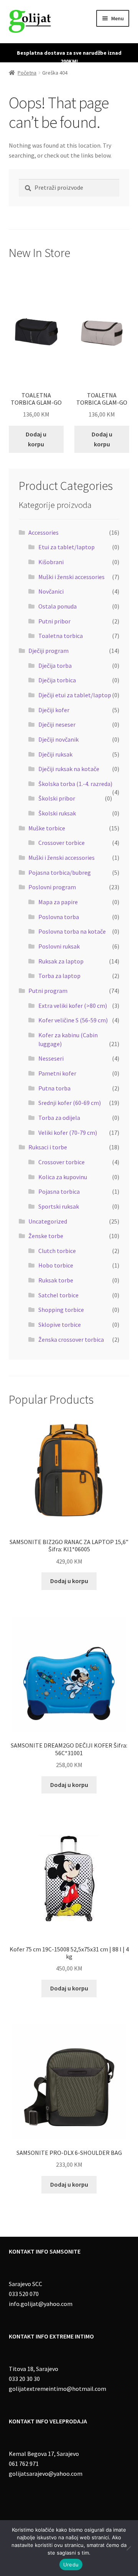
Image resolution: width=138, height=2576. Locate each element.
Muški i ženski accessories (71, 577)
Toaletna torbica (61, 636)
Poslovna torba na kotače (72, 931)
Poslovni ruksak (59, 946)
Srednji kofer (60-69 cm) (70, 1103)
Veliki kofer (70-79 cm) (68, 1133)
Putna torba (54, 1088)
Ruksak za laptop (61, 961)
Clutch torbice (57, 1251)
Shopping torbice (61, 1310)
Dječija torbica (57, 680)
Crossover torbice (62, 843)
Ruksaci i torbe (48, 1147)
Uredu (71, 2565)
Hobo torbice (56, 1265)
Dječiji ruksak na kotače (69, 769)
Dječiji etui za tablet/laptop (75, 695)
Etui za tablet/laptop (67, 547)
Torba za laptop (59, 976)
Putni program (48, 991)
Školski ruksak (57, 813)
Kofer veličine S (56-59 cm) (73, 1020)
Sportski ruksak (59, 1206)
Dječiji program (48, 651)
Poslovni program (52, 887)
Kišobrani (51, 562)
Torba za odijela (59, 1118)
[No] (128, 2548)
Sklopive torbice (60, 1325)
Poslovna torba (59, 917)
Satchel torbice (58, 1295)
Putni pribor (54, 621)
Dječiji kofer (54, 710)
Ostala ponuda (58, 606)
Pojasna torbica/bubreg (60, 872)
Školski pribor (57, 798)
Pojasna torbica (59, 1191)
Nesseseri (51, 1058)
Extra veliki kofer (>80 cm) (73, 1006)
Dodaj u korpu (36, 439)
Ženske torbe (46, 1236)
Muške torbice (47, 828)
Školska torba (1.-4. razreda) (75, 784)
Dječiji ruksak (55, 754)
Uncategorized (48, 1221)
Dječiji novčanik (58, 739)
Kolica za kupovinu (63, 1177)
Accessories (44, 532)
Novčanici (51, 591)
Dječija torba (55, 666)
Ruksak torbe (56, 1280)
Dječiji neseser (57, 724)
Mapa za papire (58, 902)
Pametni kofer (57, 1073)
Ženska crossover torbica (71, 1339)
